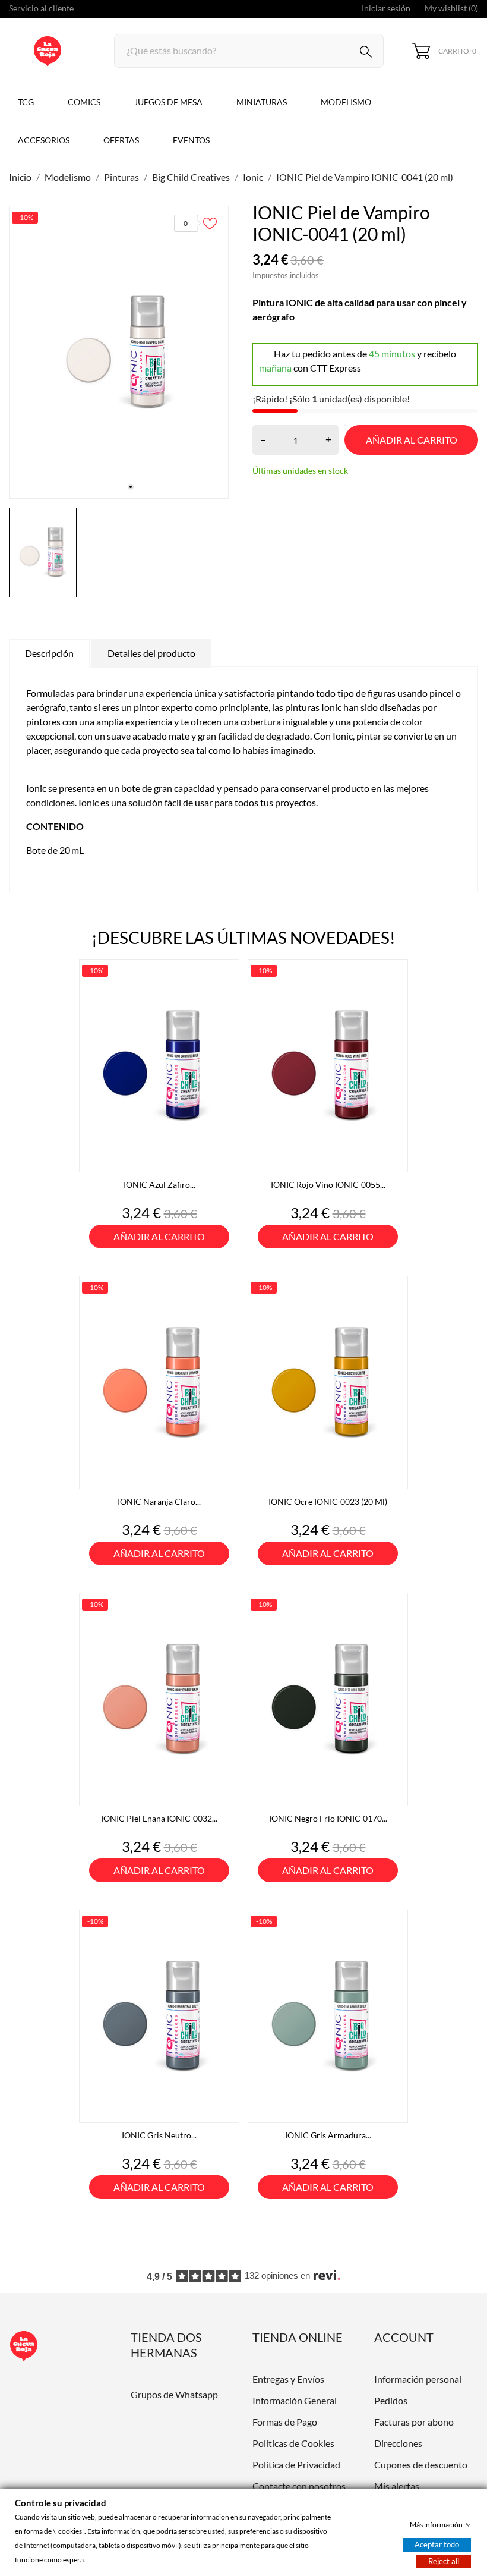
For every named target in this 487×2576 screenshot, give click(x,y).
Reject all (444, 2561)
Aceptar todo (437, 2544)
